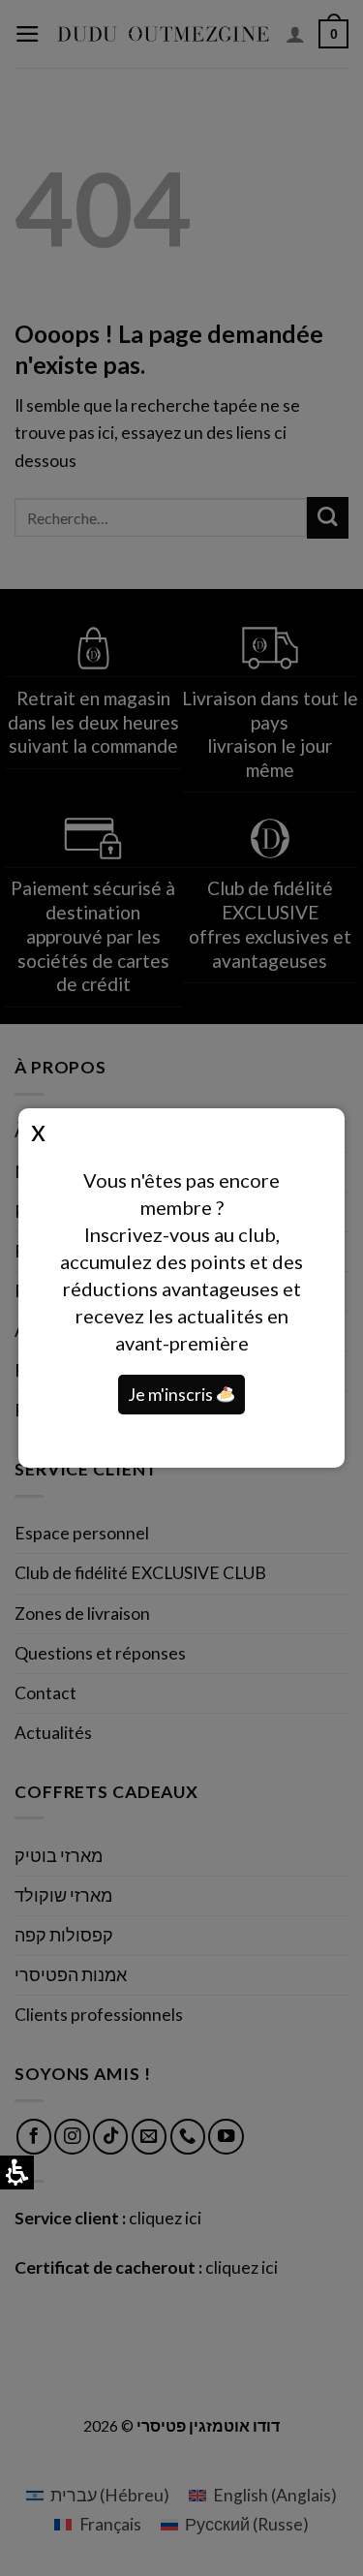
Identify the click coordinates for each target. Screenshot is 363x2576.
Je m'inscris (172, 1395)
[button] (226, 1395)
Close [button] (38, 1130)
